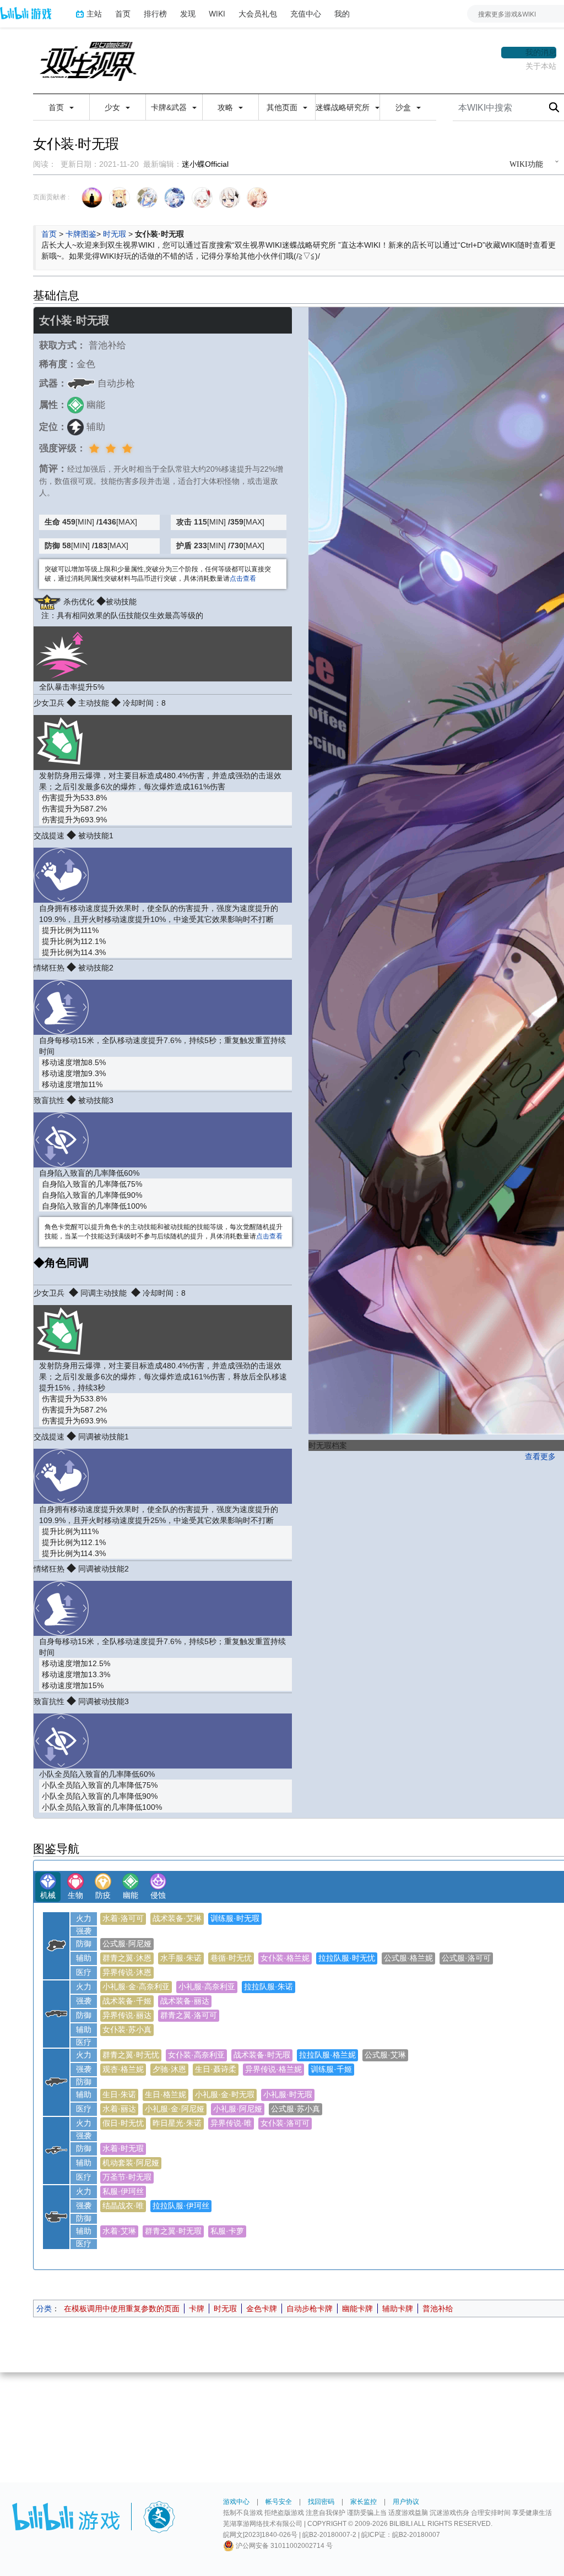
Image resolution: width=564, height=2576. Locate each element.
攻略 (226, 107)
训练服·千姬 (331, 2069)
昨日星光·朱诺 (177, 2123)
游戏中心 (236, 2502)
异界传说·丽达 (127, 2015)
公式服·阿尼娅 (127, 1944)
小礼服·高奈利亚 (207, 1986)
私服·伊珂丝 (123, 2191)
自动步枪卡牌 (310, 2308)
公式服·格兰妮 (408, 1958)
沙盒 (404, 107)
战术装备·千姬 (127, 2001)
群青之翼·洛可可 (189, 2015)
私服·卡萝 (227, 2231)
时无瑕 (115, 234)
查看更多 (540, 1456)
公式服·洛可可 (466, 1958)
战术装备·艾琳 (177, 1918)
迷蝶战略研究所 (344, 107)
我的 (342, 13)
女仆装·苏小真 (127, 2029)
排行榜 (155, 13)
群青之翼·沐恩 (127, 1958)
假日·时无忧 (123, 2123)
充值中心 (306, 13)
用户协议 (406, 2502)
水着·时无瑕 (123, 2148)
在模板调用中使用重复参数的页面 (122, 2308)
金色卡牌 (262, 2308)
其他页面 (283, 107)
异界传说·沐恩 (127, 1972)
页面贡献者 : (51, 197)
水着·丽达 (119, 2109)
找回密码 (321, 2502)
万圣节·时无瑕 (127, 2177)
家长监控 (364, 2502)
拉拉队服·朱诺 (269, 1986)
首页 (123, 13)
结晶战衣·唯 (123, 2206)
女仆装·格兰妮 (285, 1958)
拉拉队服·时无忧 (347, 1958)
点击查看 (243, 578)
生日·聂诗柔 (216, 2069)
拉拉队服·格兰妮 (327, 2055)
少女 (113, 107)
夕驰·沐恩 (169, 2069)
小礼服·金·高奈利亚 (136, 1986)
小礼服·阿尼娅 (238, 2109)
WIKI (217, 13)
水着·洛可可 (123, 1918)
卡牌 (197, 2308)
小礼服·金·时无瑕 (225, 2094)
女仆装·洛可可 (285, 2123)
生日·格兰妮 (166, 2094)
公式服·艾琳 (385, 2055)
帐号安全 (279, 2502)
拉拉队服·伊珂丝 (181, 2206)
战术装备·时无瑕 (262, 2055)
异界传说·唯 (231, 2123)
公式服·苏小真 (295, 2109)
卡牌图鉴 (81, 234)
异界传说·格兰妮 (273, 2069)
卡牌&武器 (170, 107)
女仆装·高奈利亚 (196, 2055)
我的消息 (541, 52)
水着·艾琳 (119, 2231)
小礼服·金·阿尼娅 (175, 2109)
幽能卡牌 (357, 2308)
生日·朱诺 (119, 2094)
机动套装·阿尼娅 (131, 2163)
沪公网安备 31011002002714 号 (283, 2546)
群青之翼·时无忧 (131, 2055)
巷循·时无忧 (231, 1958)
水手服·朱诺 (181, 1958)
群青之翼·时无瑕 (173, 2231)
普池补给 (438, 2308)
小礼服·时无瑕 (288, 2094)
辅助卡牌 (398, 2308)
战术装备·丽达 (185, 2001)
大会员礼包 (258, 13)
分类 (44, 2308)
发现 (188, 13)
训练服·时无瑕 (235, 1918)
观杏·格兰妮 (123, 2069)
